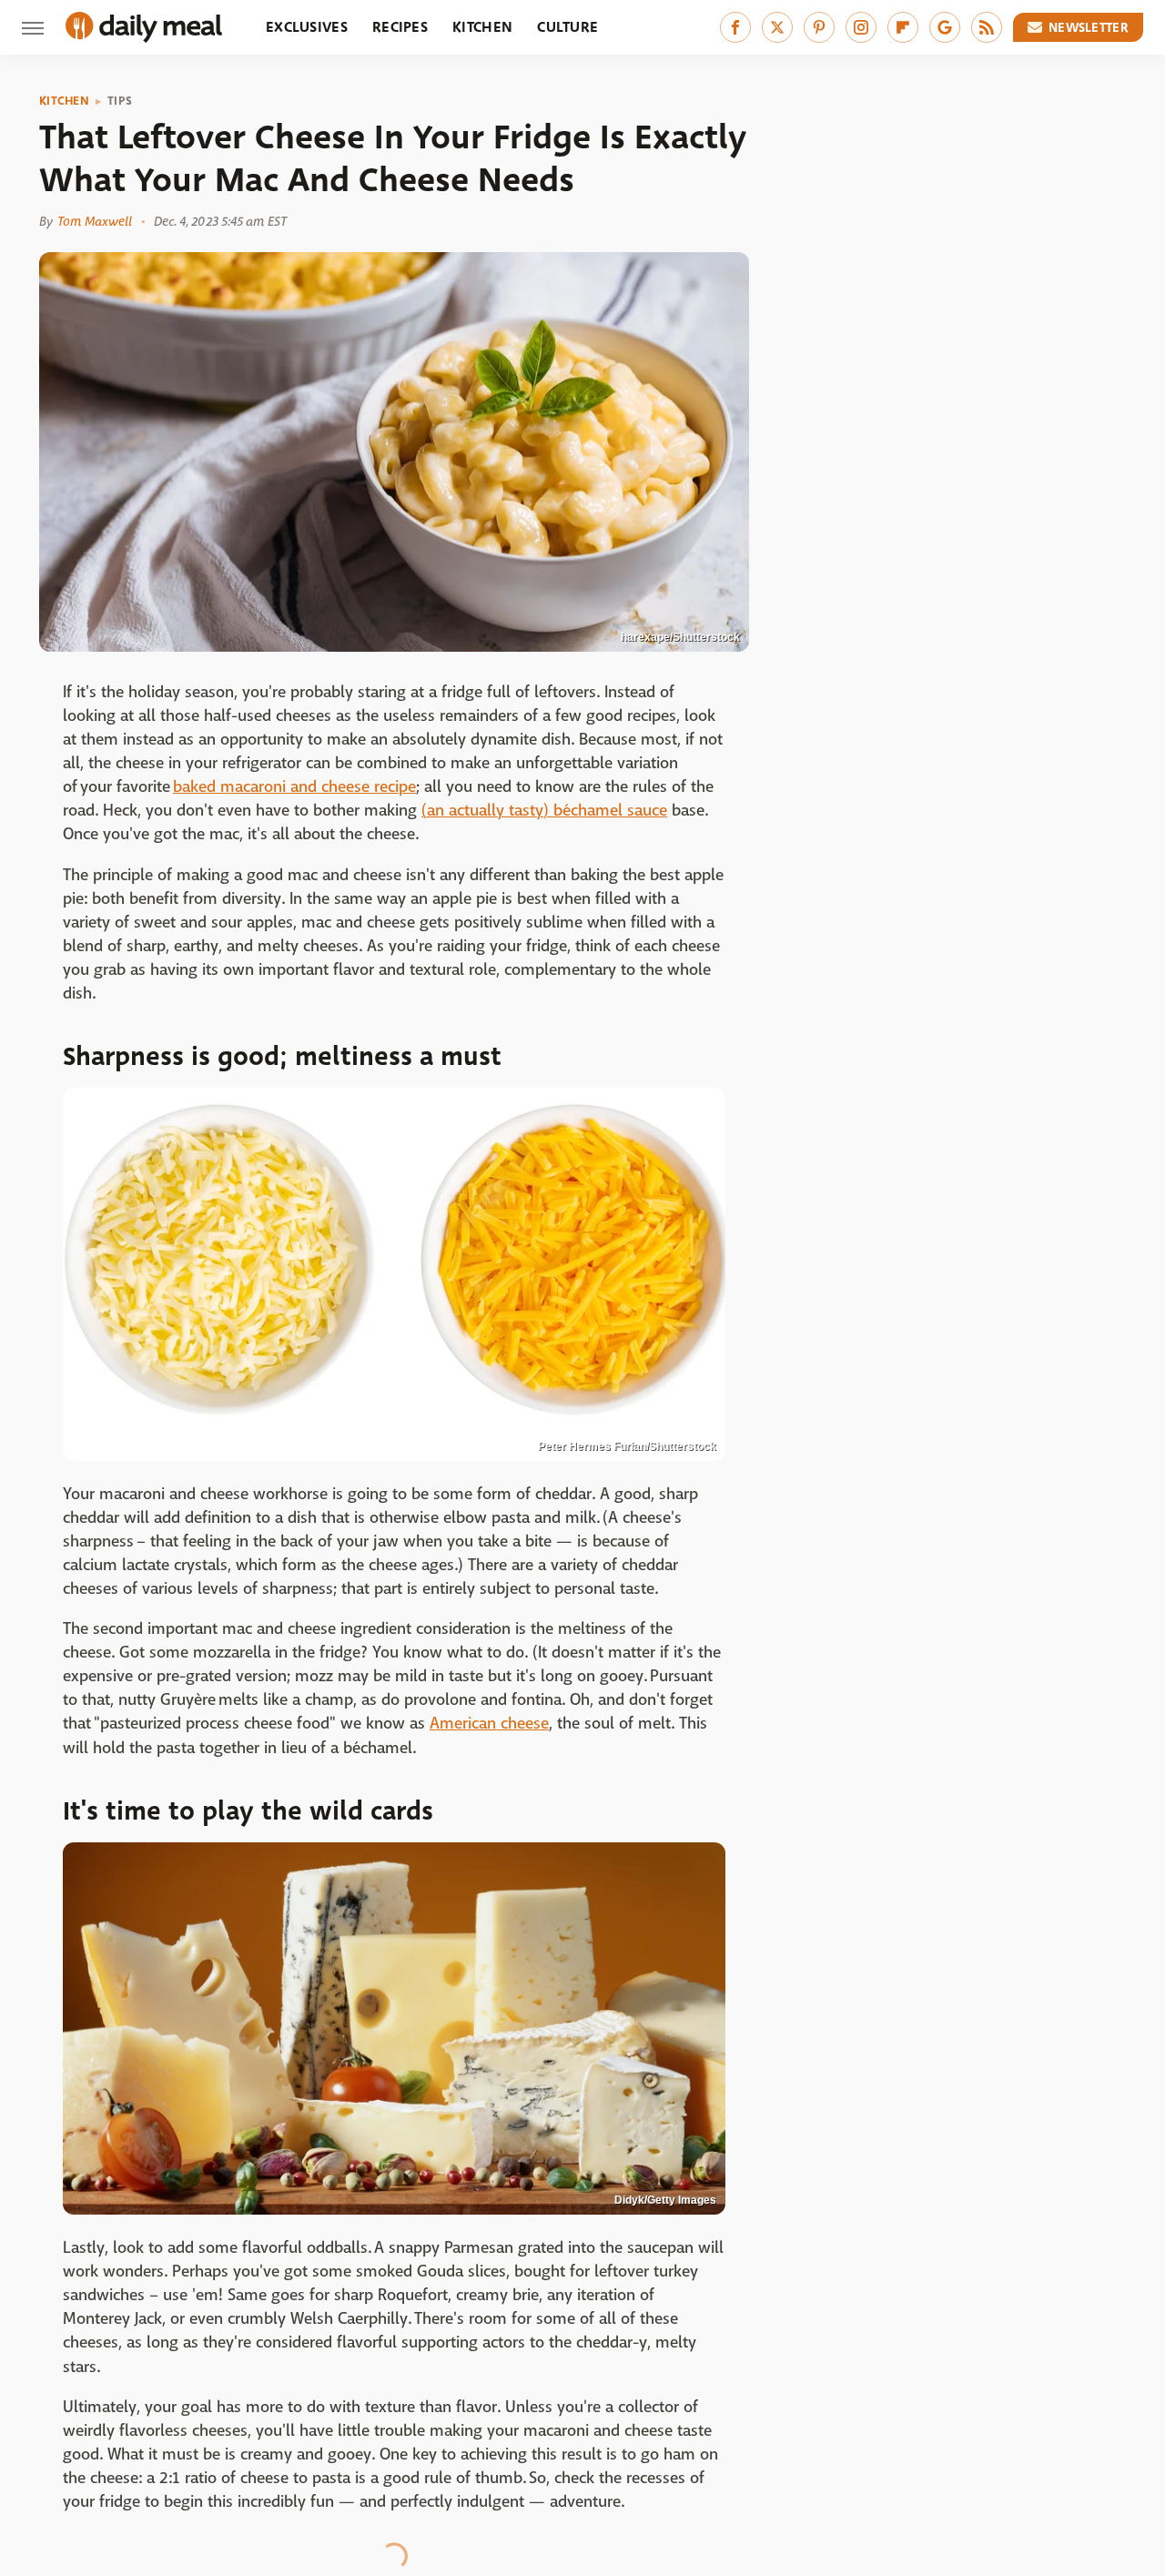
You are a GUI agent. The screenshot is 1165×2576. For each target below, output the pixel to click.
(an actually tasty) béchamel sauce (544, 811)
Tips (120, 101)
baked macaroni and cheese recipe (294, 787)
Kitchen (482, 27)
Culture (567, 27)
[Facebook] (735, 27)
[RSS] (987, 27)
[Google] (945, 27)
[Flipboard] (903, 27)
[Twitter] (777, 27)
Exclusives (307, 27)
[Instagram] (861, 27)
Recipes (400, 27)
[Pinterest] (819, 27)
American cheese (489, 1724)
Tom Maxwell (95, 221)
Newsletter (1089, 27)
